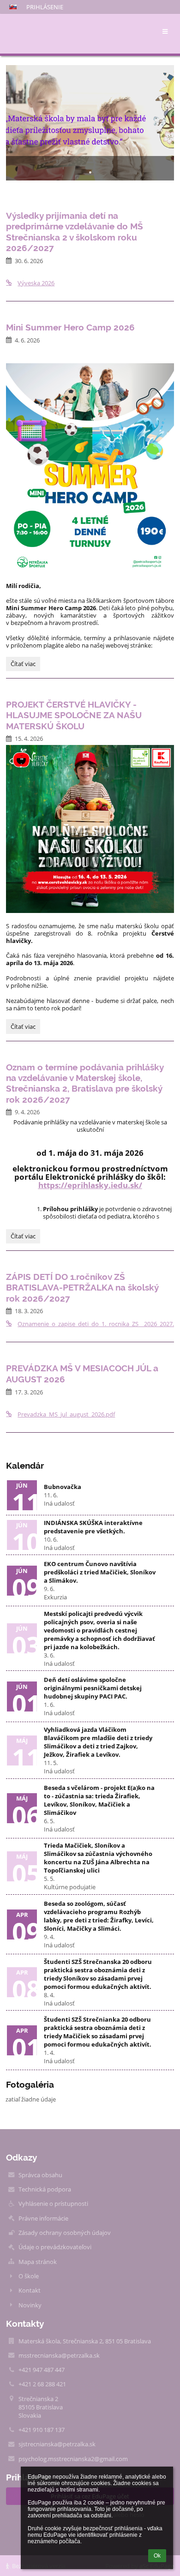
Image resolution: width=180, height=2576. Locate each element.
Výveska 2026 (36, 283)
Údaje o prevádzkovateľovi (55, 2247)
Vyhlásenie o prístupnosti (53, 2204)
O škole (29, 2276)
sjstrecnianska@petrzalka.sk (57, 2444)
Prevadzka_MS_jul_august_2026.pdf (66, 1414)
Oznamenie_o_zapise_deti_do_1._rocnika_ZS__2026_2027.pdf (96, 1324)
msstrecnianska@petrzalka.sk (59, 2355)
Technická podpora (45, 2189)
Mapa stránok (38, 2262)
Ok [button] (157, 2556)
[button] (13, 7)
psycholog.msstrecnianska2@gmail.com (73, 2459)
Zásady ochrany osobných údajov (65, 2233)
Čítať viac (23, 665)
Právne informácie (43, 2218)
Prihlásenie (45, 7)
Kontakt (30, 2290)
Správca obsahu (40, 2175)
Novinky (30, 2305)
